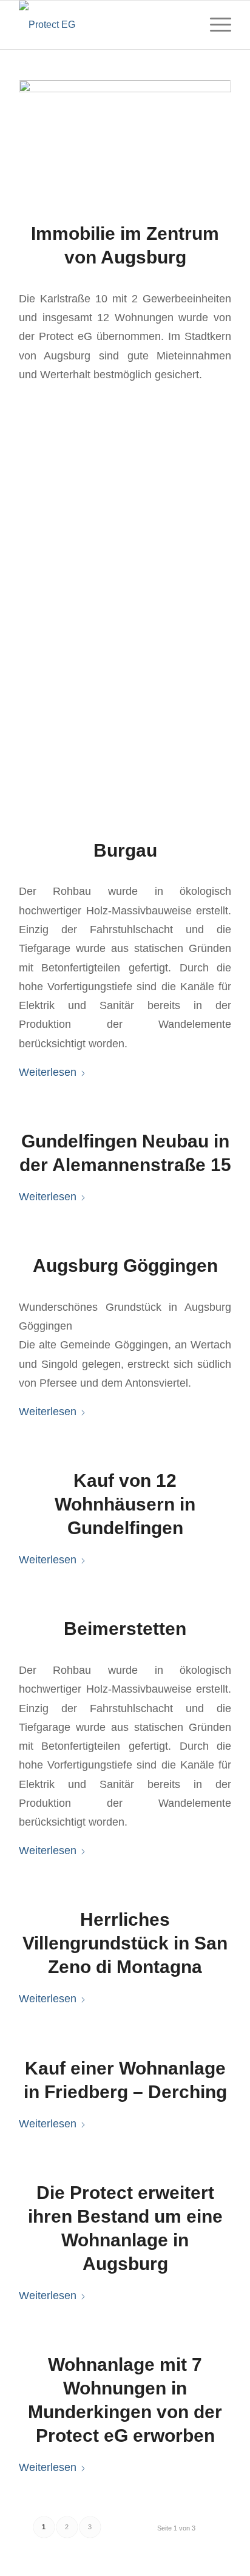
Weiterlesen (48, 1072)
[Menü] (215, 25)
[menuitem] (215, 25)
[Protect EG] (104, 25)
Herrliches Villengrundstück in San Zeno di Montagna (125, 1943)
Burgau (125, 850)
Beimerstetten (125, 1629)
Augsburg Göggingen (125, 1266)
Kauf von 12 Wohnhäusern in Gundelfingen (125, 1504)
